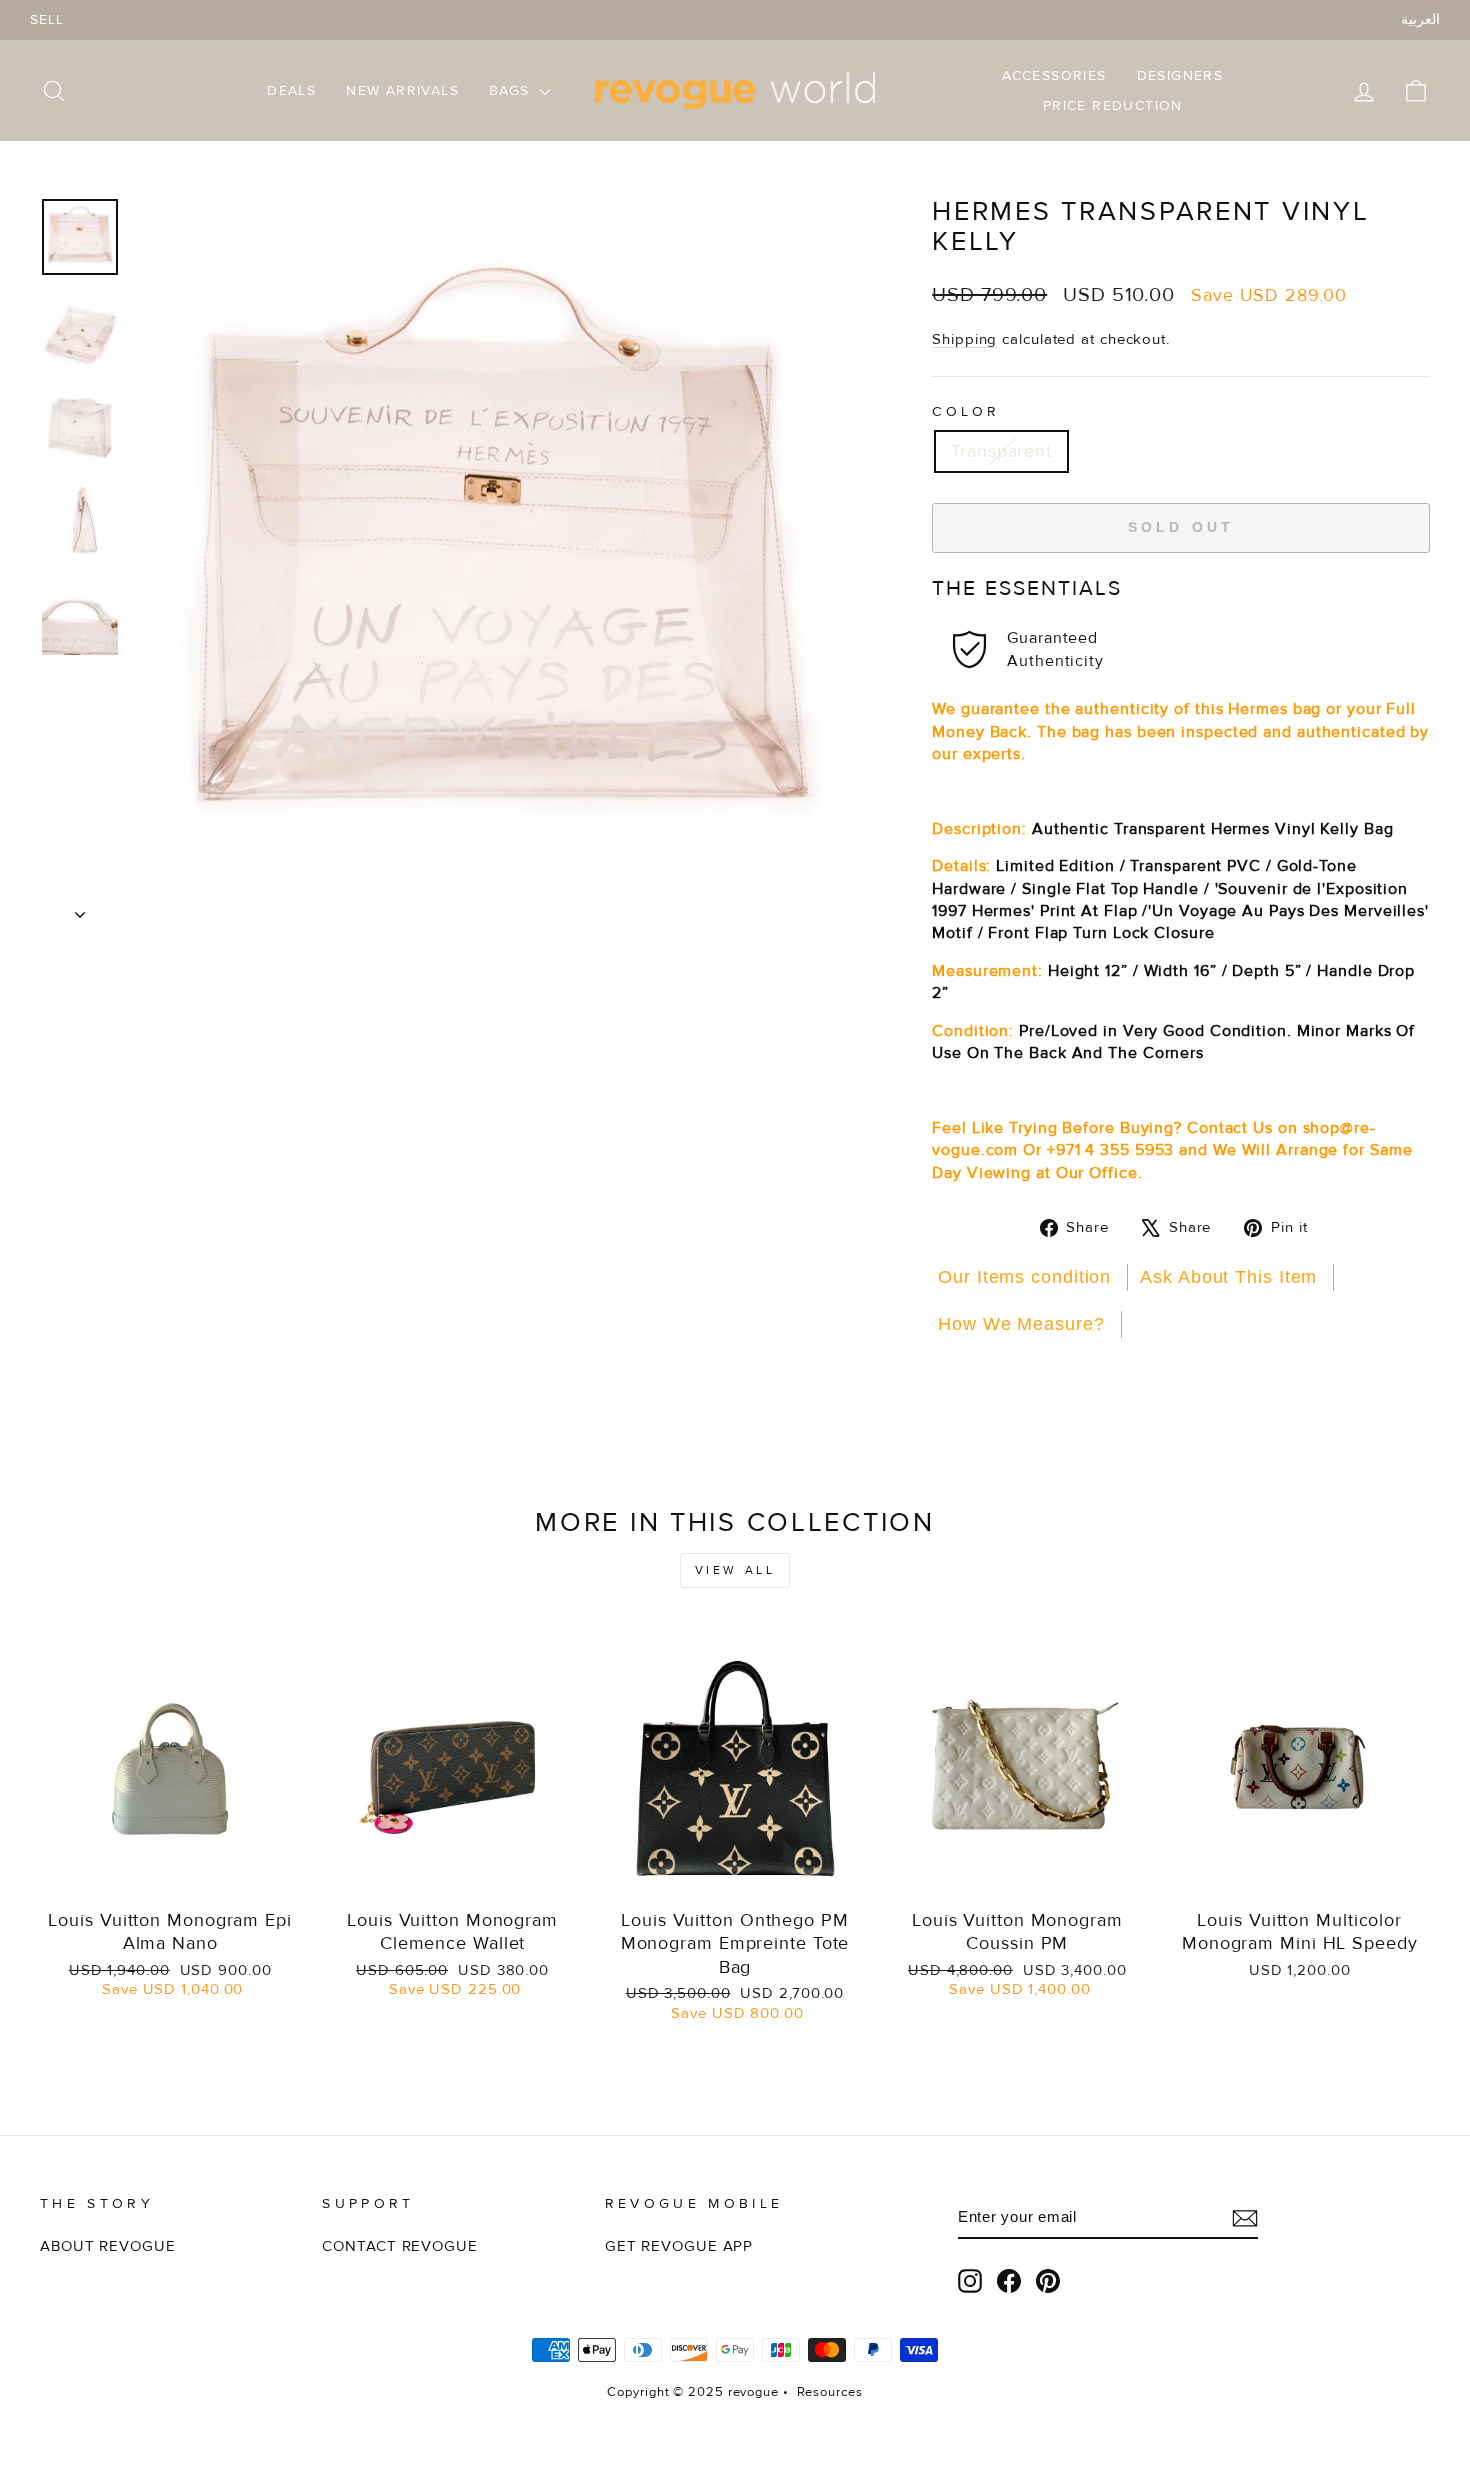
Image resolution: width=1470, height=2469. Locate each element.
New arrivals (402, 90)
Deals (291, 90)
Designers (1180, 75)
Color (966, 411)
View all (735, 1570)
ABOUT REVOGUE (108, 2246)
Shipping (964, 339)
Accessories (1054, 75)
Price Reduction (1113, 105)
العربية (1420, 19)
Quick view (170, 1874)
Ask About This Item (1228, 1277)
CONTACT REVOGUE (400, 2246)
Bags (512, 90)
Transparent (1001, 451)
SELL (47, 19)
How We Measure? (1021, 1324)
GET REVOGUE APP (679, 2246)
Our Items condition (1024, 1277)
